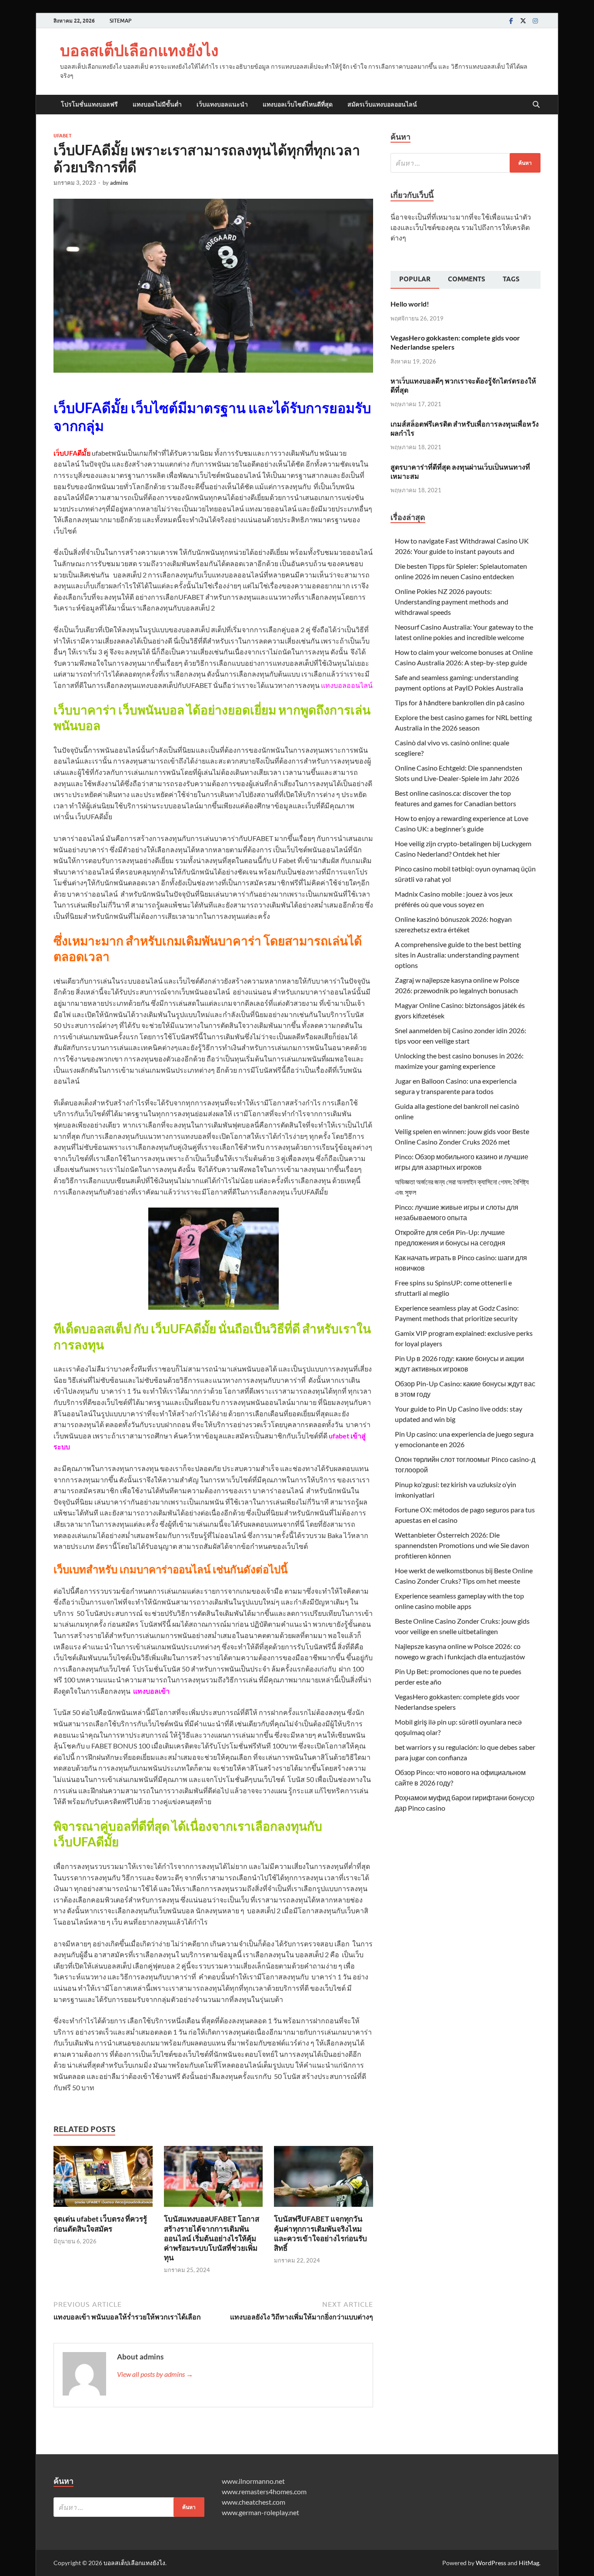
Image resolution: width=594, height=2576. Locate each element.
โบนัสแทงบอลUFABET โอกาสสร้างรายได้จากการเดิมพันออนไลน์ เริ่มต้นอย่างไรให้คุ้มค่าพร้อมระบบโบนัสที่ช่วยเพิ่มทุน (212, 2238)
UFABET (63, 136)
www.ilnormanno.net (253, 2481)
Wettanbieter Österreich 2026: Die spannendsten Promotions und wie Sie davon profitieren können (462, 1545)
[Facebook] (511, 21)
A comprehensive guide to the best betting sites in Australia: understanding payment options (458, 955)
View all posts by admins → (155, 2374)
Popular (415, 279)
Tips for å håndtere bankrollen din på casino (460, 702)
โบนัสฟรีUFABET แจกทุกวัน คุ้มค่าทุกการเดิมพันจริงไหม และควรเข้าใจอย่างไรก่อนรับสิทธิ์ (320, 2233)
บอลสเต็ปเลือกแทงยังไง (139, 50)
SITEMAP (120, 21)
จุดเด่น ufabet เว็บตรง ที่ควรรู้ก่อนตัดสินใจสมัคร (100, 2224)
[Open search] (536, 105)
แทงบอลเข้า (151, 1691)
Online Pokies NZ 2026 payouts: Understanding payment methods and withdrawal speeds (452, 602)
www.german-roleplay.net (260, 2512)
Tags (511, 279)
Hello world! (410, 304)
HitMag (529, 2563)
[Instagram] (535, 21)
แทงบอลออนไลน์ (347, 685)
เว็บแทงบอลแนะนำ (222, 104)
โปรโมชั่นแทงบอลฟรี (89, 104)
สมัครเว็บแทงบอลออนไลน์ (382, 104)
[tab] (415, 280)
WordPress (491, 2563)
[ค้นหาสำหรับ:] (466, 163)
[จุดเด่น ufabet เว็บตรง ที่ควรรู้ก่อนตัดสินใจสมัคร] (103, 2179)
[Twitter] (523, 21)
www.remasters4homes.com (264, 2491)
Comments (467, 279)
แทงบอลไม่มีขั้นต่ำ (157, 104)
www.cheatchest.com (254, 2502)
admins (119, 183)
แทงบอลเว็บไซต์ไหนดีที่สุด (298, 104)
